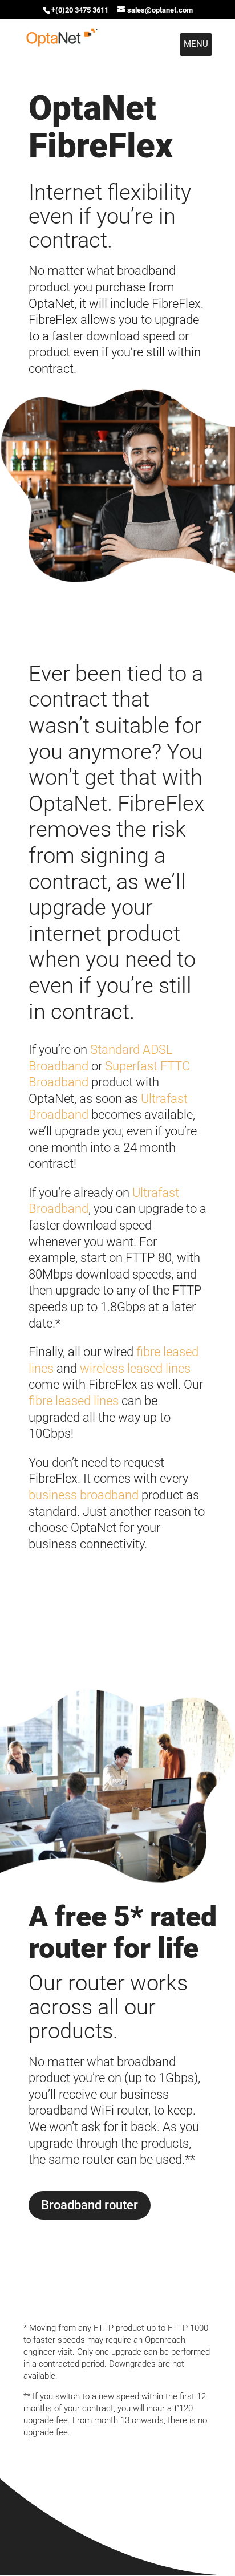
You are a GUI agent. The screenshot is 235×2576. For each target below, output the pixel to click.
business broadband (84, 1495)
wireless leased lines (135, 1368)
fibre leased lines (74, 1401)
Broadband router (90, 2205)
